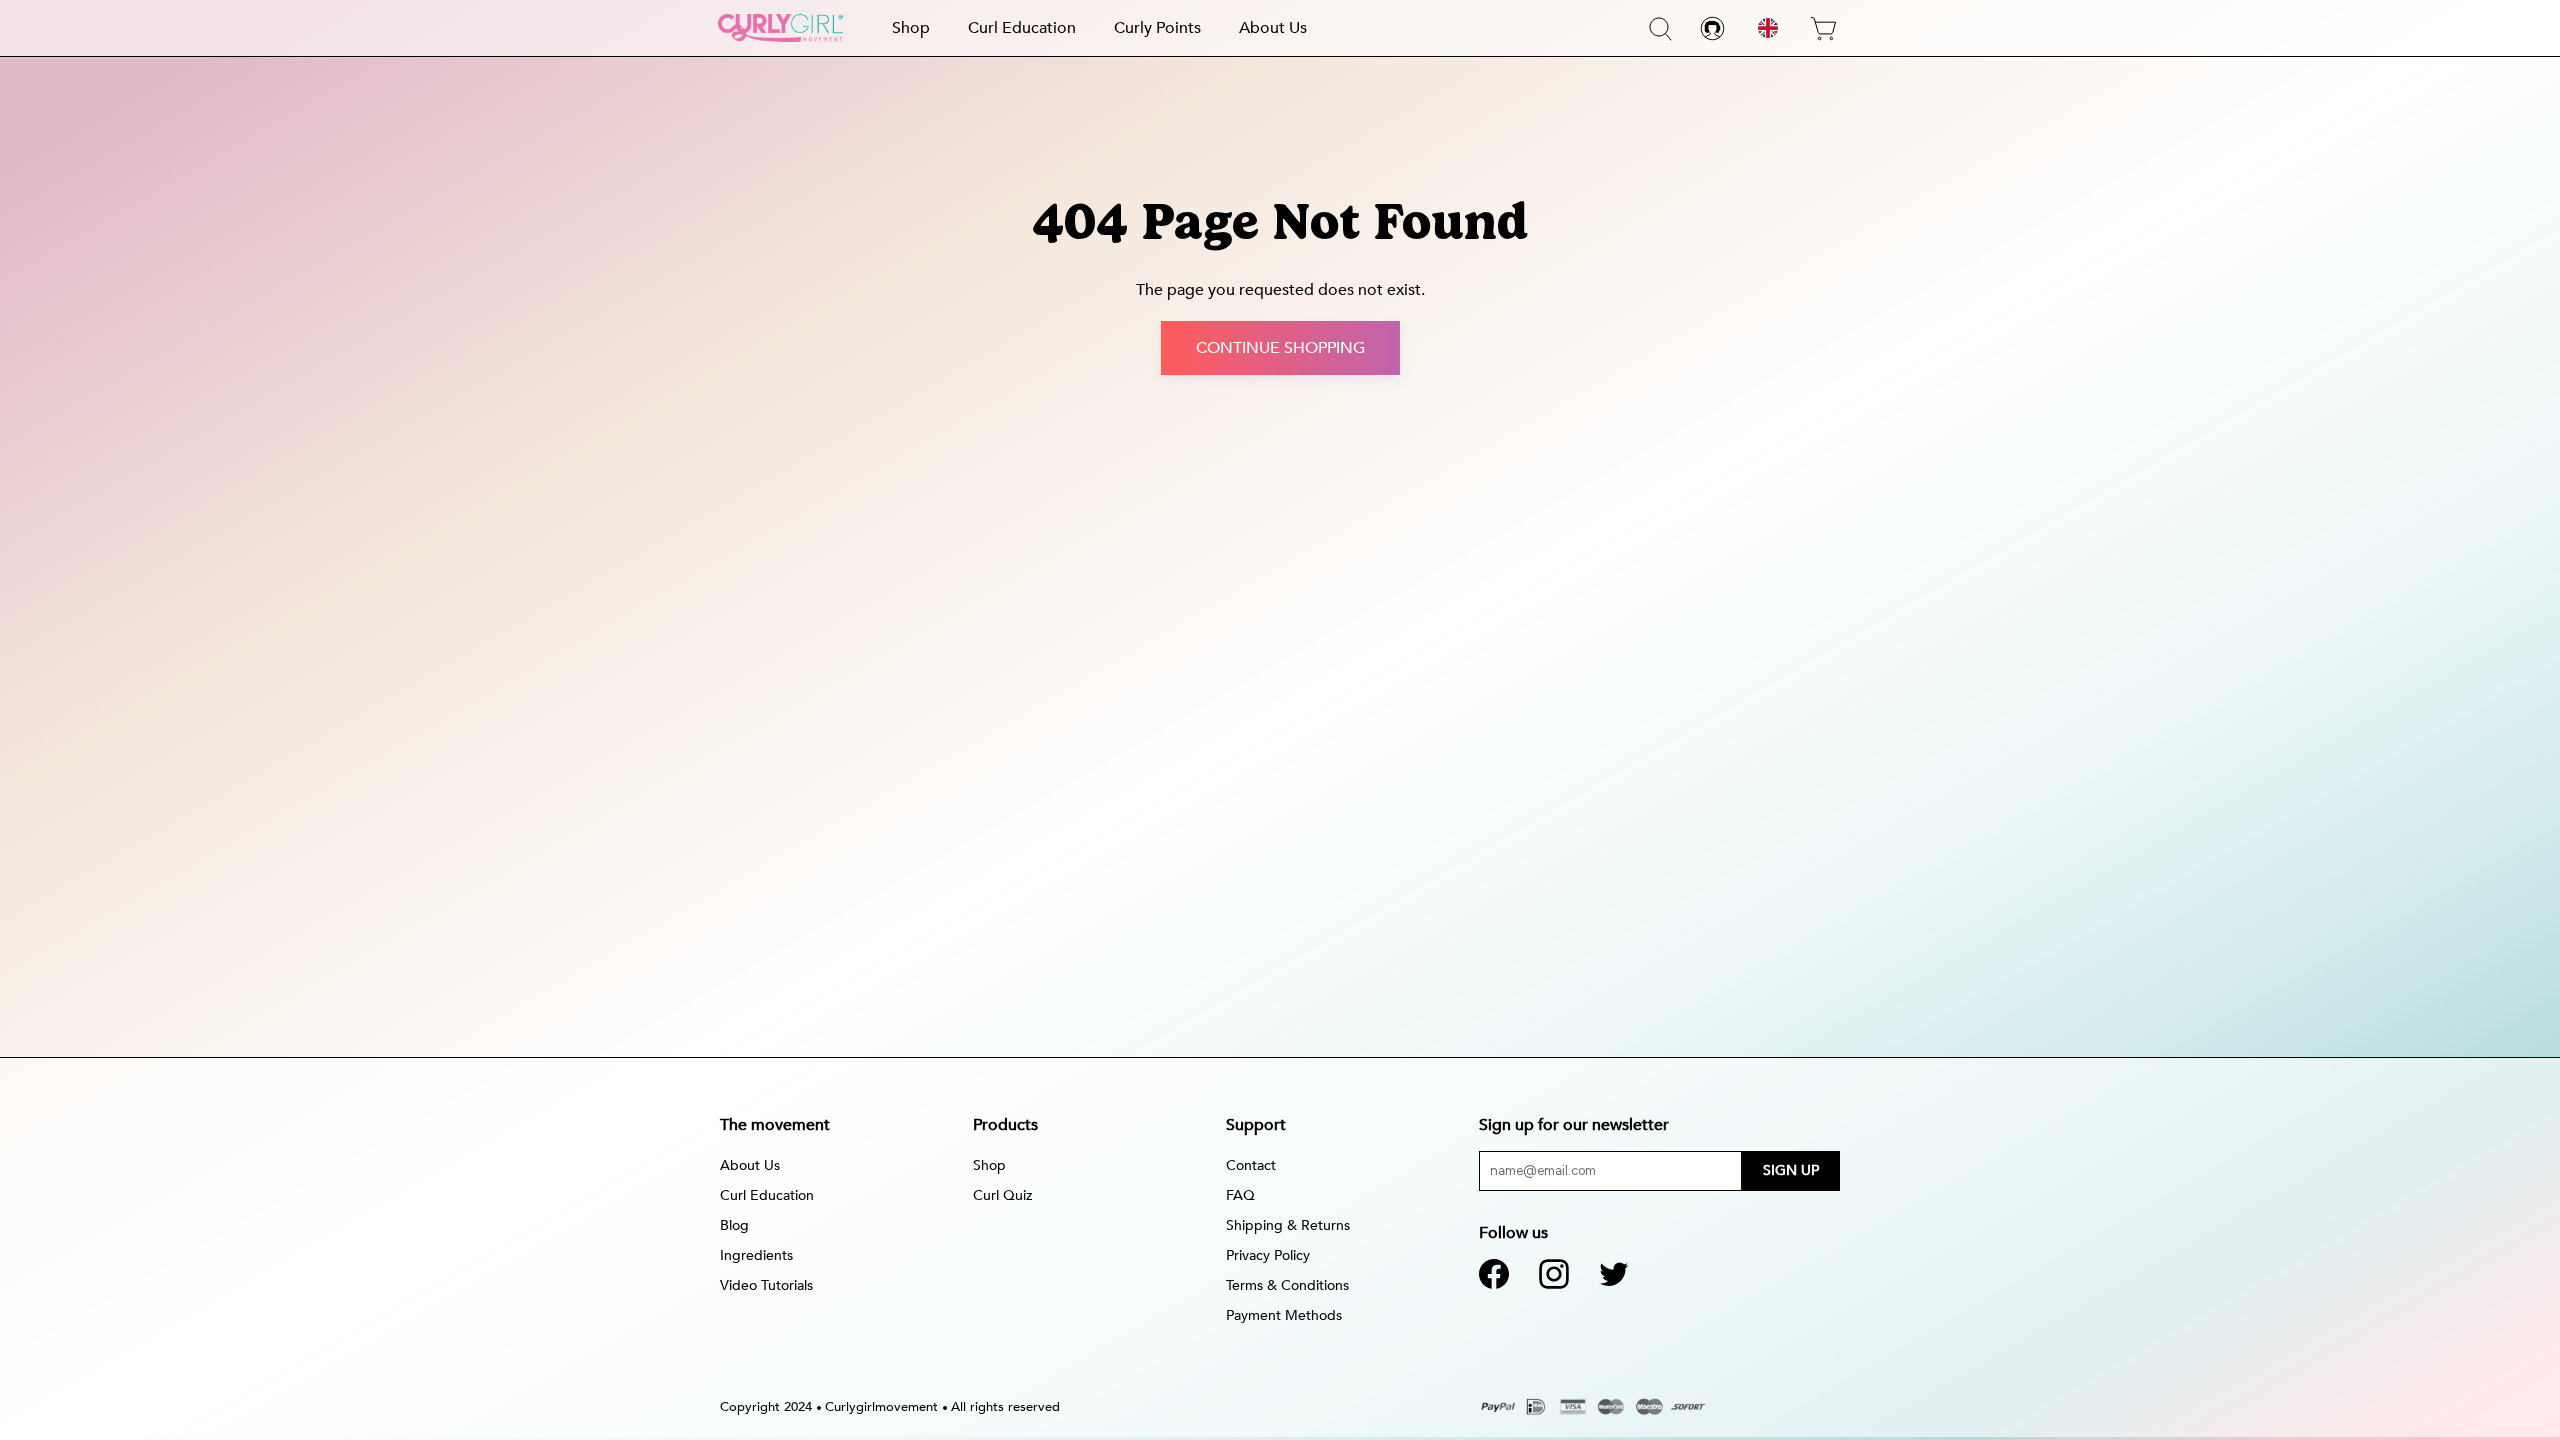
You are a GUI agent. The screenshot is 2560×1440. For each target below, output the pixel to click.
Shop (911, 28)
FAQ (1240, 1195)
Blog (734, 1225)
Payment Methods (1284, 1315)
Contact (1251, 1165)
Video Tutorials (766, 1285)
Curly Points (1157, 28)
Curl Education (1022, 28)
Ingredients (756, 1255)
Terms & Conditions (1287, 1285)
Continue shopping (1280, 348)
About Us (1273, 28)
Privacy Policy (1268, 1255)
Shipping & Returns (1288, 1225)
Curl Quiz (1002, 1195)
